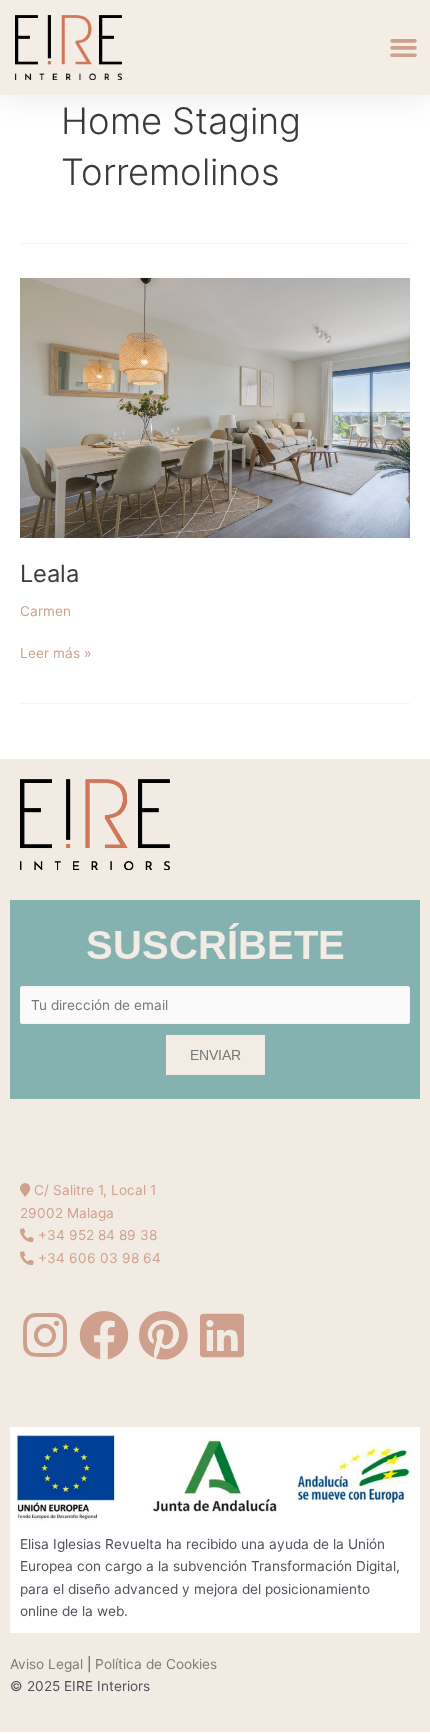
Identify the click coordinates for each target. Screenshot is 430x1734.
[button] (404, 48)
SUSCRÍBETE (215, 945)
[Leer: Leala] (215, 407)
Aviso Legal (46, 1664)
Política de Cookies (156, 1664)
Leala (49, 573)
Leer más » (55, 651)
